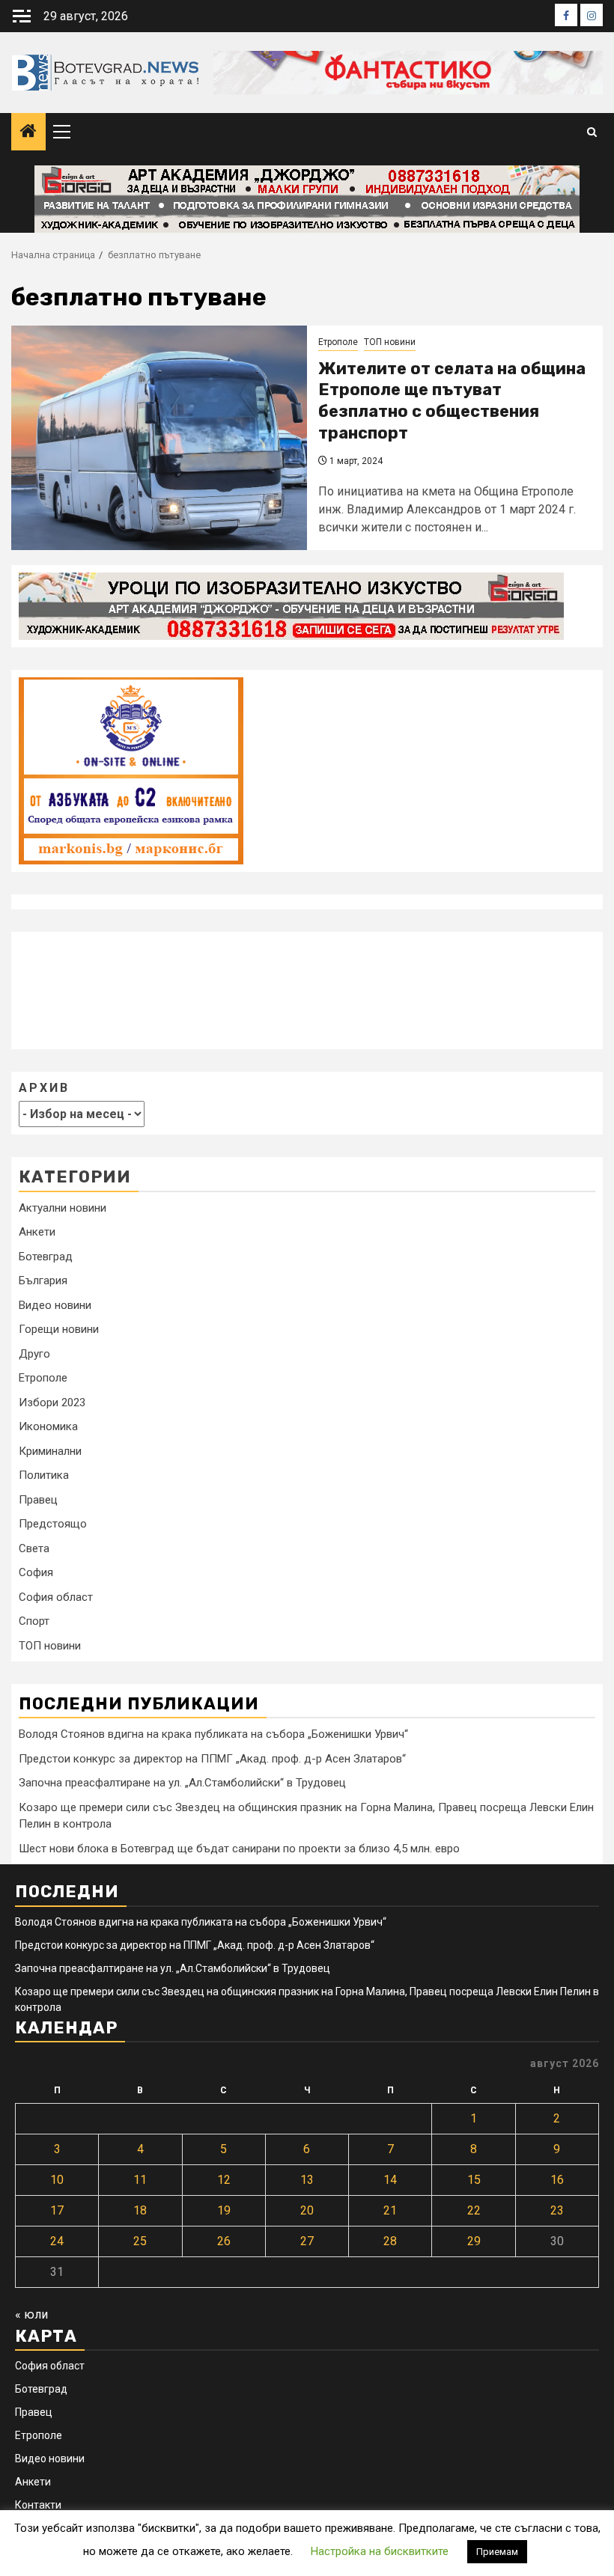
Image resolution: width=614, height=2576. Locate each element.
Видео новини (55, 1305)
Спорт (34, 1621)
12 (224, 2180)
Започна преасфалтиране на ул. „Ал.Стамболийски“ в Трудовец (182, 1783)
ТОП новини (390, 342)
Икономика (48, 1426)
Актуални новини (63, 1208)
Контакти (38, 2505)
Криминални (50, 1451)
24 (57, 2241)
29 (474, 2241)
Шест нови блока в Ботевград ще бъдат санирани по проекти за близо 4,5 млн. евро (239, 1849)
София (36, 1572)
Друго (34, 1354)
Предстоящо (53, 1524)
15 (474, 2180)
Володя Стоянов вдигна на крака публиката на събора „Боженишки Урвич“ (213, 1734)
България (43, 1281)
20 (307, 2210)
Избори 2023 (52, 1403)
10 (57, 2180)
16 (557, 2180)
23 (557, 2210)
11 (140, 2180)
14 (390, 2180)
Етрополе (338, 342)
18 (140, 2210)
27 (307, 2241)
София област (56, 1597)
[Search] (592, 132)
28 (390, 2241)
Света (34, 1548)
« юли (31, 2314)
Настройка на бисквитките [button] (380, 2551)
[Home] (28, 132)
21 (390, 2210)
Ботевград (46, 1257)
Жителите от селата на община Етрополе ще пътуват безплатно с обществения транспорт (452, 401)
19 (224, 2210)
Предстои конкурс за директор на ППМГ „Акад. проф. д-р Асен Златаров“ (212, 1759)
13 (307, 2180)
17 (57, 2210)
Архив (44, 1088)
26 (224, 2241)
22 (474, 2210)
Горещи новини (59, 1329)
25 (140, 2241)
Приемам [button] (497, 2552)
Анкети (37, 1232)
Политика (44, 1475)
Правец (38, 1500)
